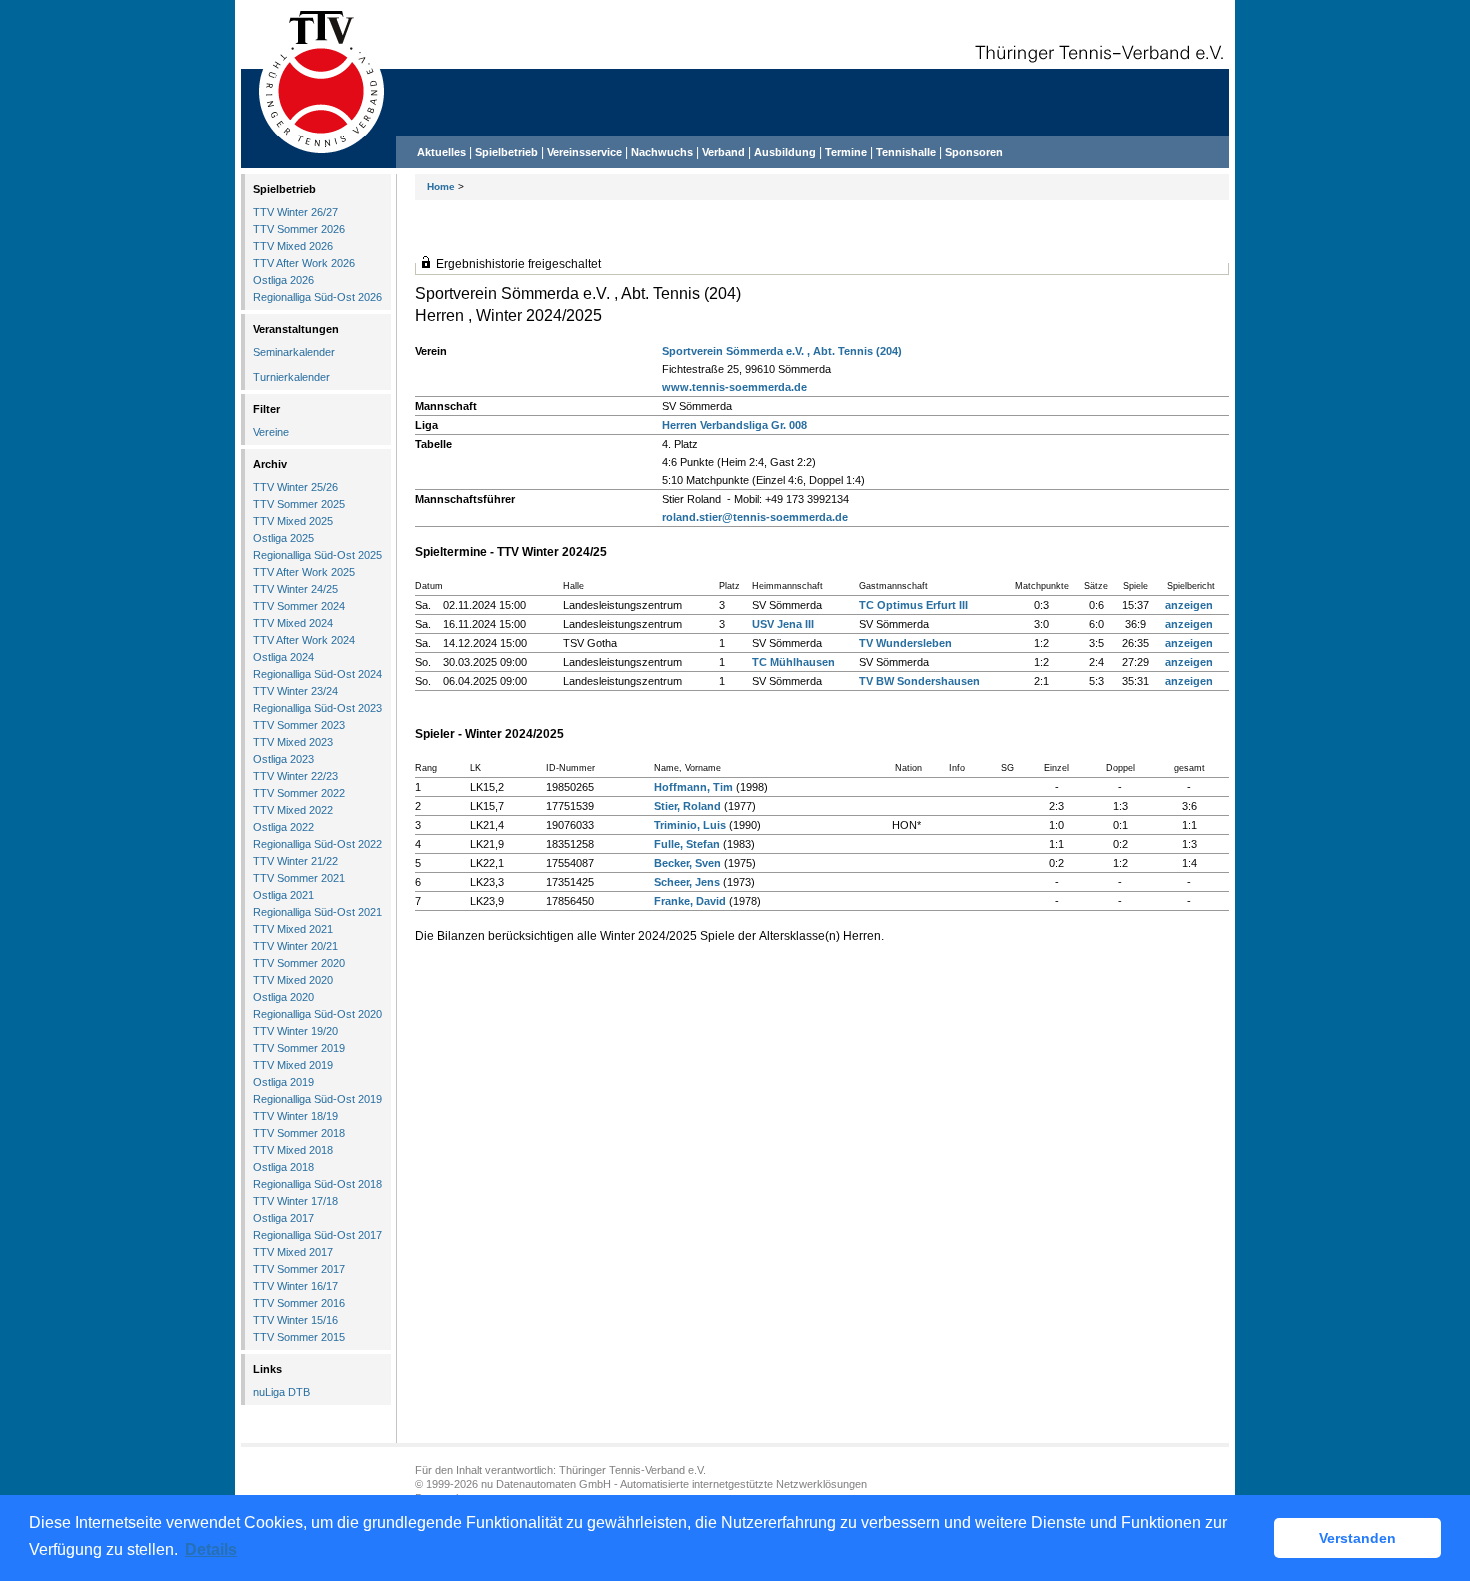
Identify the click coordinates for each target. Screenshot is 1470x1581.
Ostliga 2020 (283, 997)
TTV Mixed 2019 (293, 1065)
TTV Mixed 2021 (293, 929)
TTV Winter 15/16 (295, 1320)
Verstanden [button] (1357, 1538)
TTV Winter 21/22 (295, 861)
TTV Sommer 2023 (299, 725)
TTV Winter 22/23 (295, 776)
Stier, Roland (687, 806)
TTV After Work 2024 (304, 640)
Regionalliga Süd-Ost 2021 (317, 912)
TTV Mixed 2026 (293, 246)
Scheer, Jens (687, 882)
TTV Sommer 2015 (299, 1337)
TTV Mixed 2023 (293, 742)
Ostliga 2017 (283, 1218)
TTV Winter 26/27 (295, 212)
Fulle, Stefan (687, 844)
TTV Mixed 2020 (293, 980)
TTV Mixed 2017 (293, 1252)
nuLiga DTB (281, 1392)
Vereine (271, 432)
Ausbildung (785, 152)
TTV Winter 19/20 (295, 1031)
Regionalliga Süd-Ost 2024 (317, 674)
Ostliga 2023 (283, 759)
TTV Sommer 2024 (299, 606)
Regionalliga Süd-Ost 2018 (317, 1184)
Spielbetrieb (506, 152)
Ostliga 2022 (283, 827)
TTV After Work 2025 (304, 572)
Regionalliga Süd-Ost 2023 (317, 708)
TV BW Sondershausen (919, 681)
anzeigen (1189, 605)
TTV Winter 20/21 (295, 946)
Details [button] (211, 1549)
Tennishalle (906, 152)
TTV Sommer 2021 (299, 878)
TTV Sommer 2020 (299, 963)
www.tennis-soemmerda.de (734, 387)
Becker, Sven (687, 863)
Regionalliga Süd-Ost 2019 (317, 1099)
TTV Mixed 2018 (293, 1150)
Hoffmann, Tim (693, 787)
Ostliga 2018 (283, 1167)
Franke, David (690, 901)
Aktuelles (441, 152)
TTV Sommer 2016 (299, 1303)
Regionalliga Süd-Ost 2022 (317, 844)
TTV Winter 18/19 (295, 1116)
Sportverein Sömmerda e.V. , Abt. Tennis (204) (782, 351)
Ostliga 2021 (283, 895)
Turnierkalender (291, 377)
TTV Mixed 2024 (293, 623)
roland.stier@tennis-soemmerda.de (755, 517)
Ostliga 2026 (283, 280)
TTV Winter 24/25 (295, 589)
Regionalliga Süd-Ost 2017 (317, 1235)
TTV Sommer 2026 (299, 229)
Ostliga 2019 (283, 1082)
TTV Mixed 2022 (293, 810)
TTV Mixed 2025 (293, 521)
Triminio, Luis (690, 825)
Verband (723, 152)
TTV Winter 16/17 (295, 1286)
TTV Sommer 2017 (299, 1269)
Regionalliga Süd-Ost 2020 (317, 1014)
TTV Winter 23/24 (295, 691)
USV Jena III (783, 624)
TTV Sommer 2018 (299, 1133)
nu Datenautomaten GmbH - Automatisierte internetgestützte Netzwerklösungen (674, 1484)
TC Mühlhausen (793, 662)
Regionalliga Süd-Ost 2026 (317, 297)
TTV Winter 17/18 (295, 1201)
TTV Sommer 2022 (299, 793)
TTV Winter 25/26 (295, 487)
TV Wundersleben (905, 643)
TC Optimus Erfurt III (913, 605)
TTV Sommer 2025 (299, 504)
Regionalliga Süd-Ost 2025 (317, 555)
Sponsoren (974, 152)
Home (441, 186)
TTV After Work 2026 (304, 263)
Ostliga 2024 (283, 657)
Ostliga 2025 (283, 538)
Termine (847, 152)
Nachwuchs (662, 152)
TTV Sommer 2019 (299, 1048)
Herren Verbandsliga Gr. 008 (734, 425)
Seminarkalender (294, 352)
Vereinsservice (584, 152)
